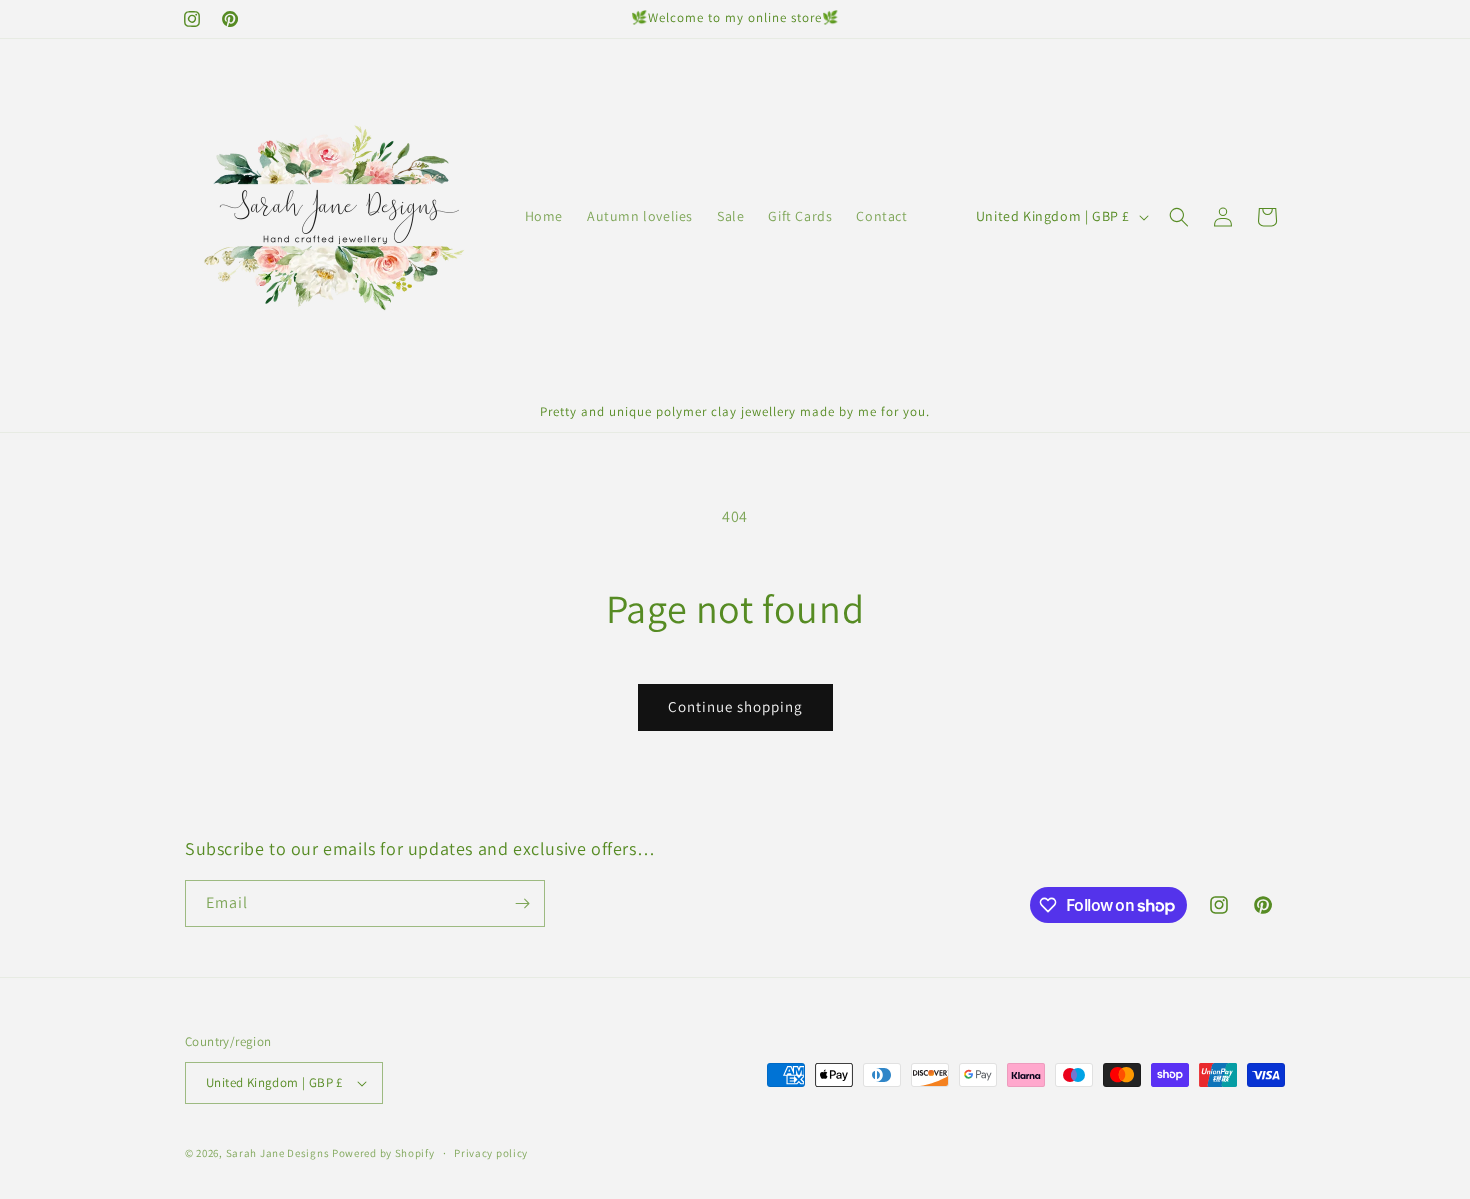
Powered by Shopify (383, 1153)
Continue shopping (735, 706)
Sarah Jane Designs (278, 1153)
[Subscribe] (522, 903)
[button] (1179, 217)
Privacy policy (491, 1153)
